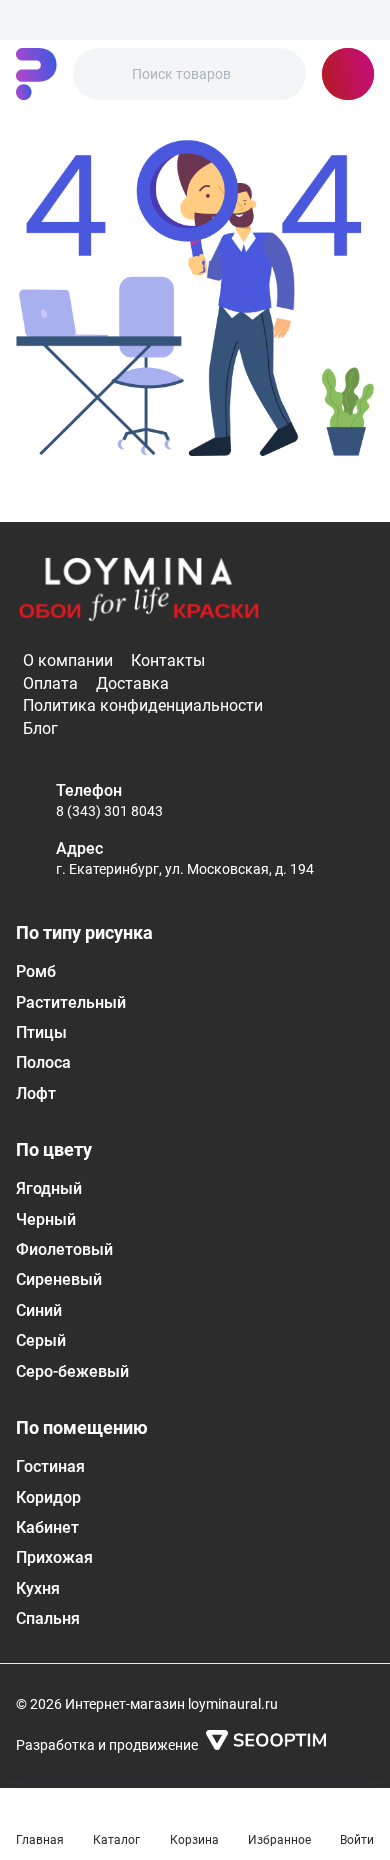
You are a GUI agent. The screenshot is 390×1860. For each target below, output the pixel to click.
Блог (40, 728)
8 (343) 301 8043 (109, 811)
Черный (46, 1219)
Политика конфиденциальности (143, 705)
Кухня (38, 1588)
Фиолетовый (64, 1249)
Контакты (168, 660)
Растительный (71, 1002)
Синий (39, 1310)
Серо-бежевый (72, 1371)
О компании (68, 660)
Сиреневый (59, 1279)
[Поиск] (105, 74)
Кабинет (47, 1527)
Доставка (132, 683)
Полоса (43, 1062)
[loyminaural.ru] (36, 74)
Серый (41, 1340)
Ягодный (49, 1188)
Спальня (48, 1618)
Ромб (36, 971)
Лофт (36, 1093)
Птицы (41, 1032)
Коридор (48, 1497)
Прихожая (54, 1557)
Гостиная (50, 1466)
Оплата (50, 683)
